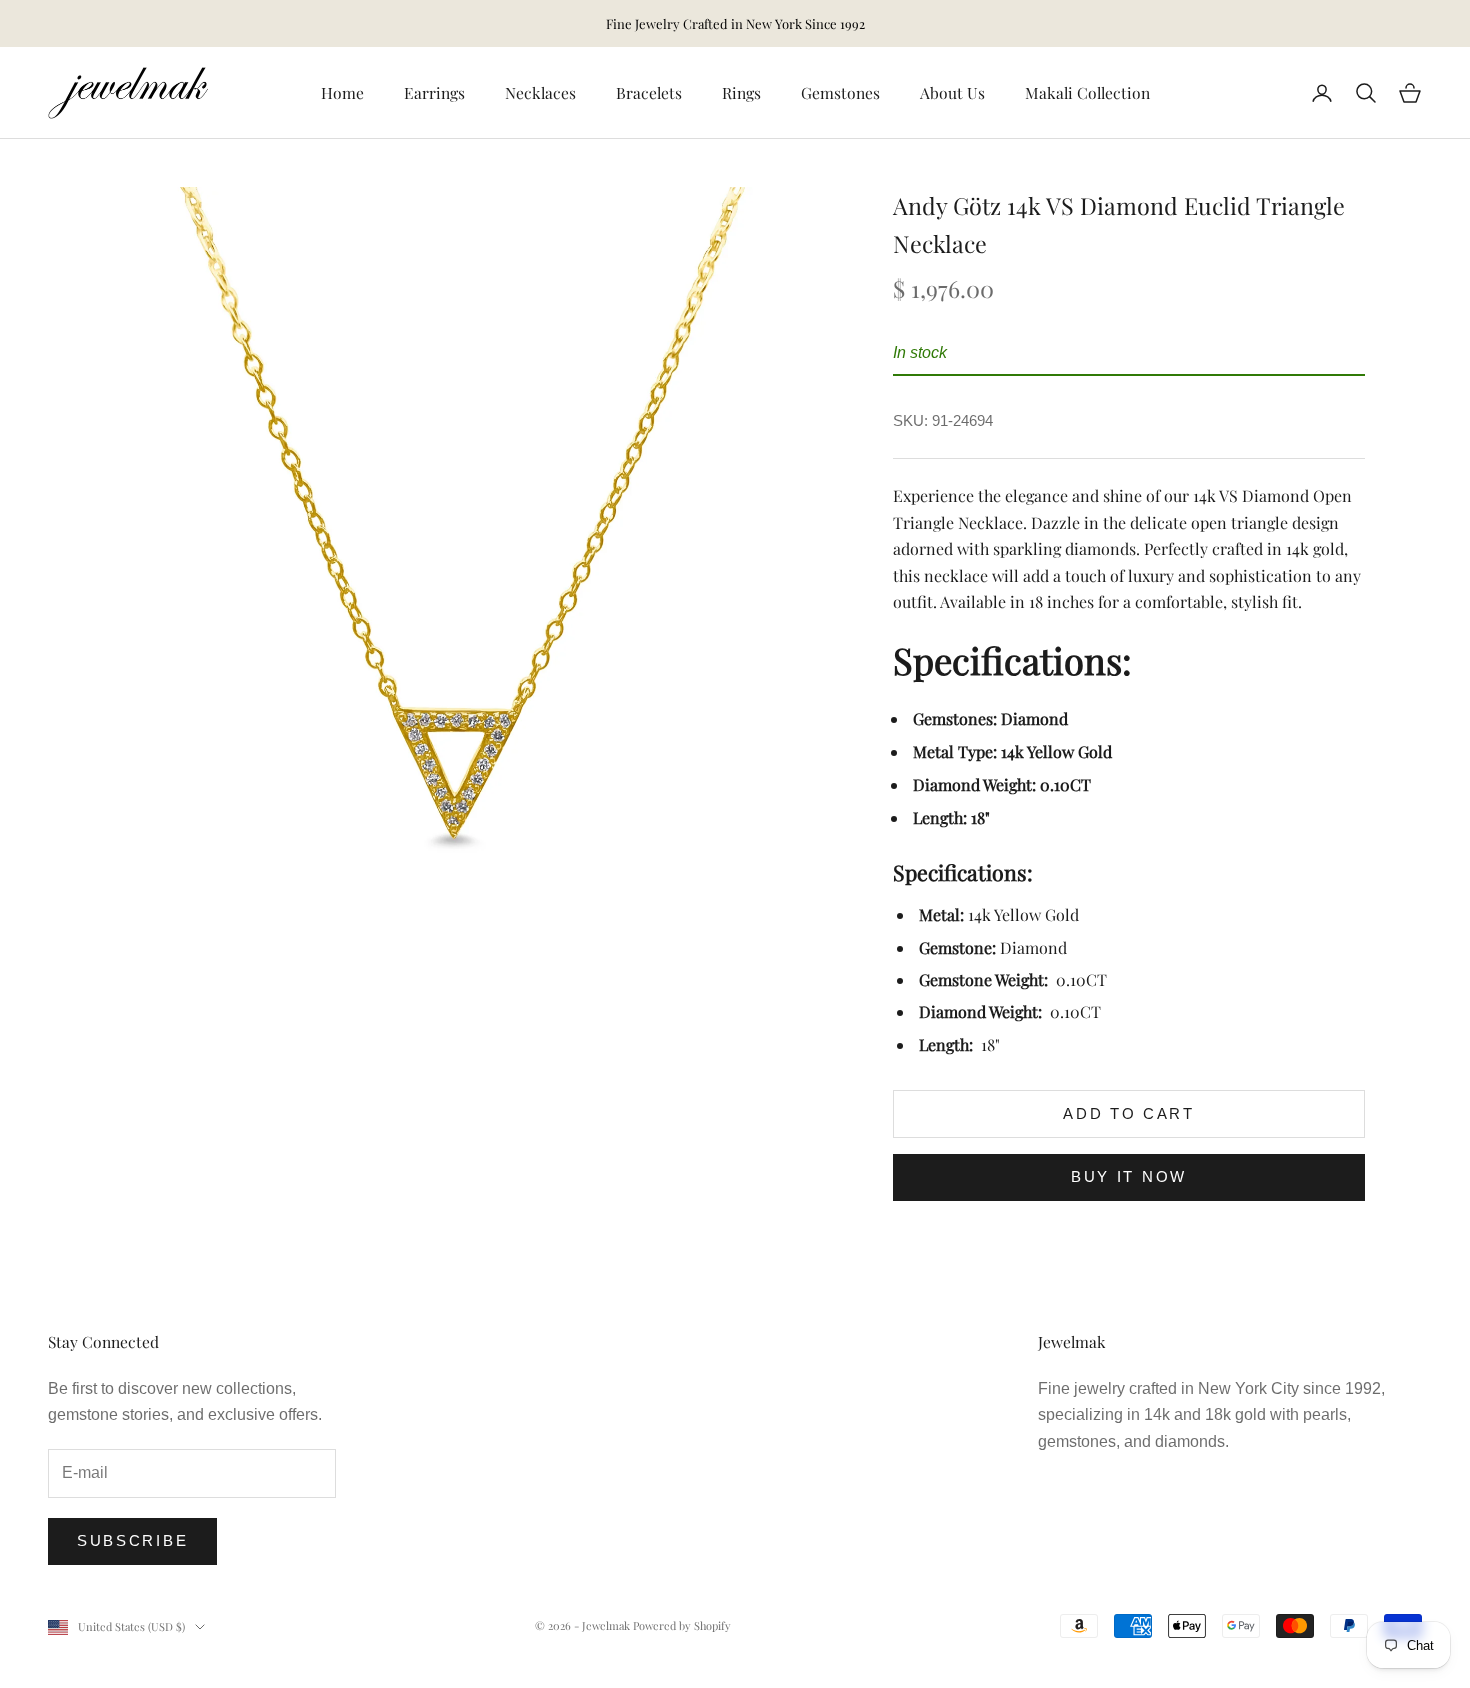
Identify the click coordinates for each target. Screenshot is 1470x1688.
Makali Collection (1087, 92)
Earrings (434, 92)
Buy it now (1129, 1176)
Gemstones (840, 92)
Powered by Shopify (682, 1625)
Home (342, 92)
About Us (952, 92)
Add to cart (1129, 1113)
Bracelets (649, 92)
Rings (741, 92)
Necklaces (540, 92)
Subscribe (132, 1540)
